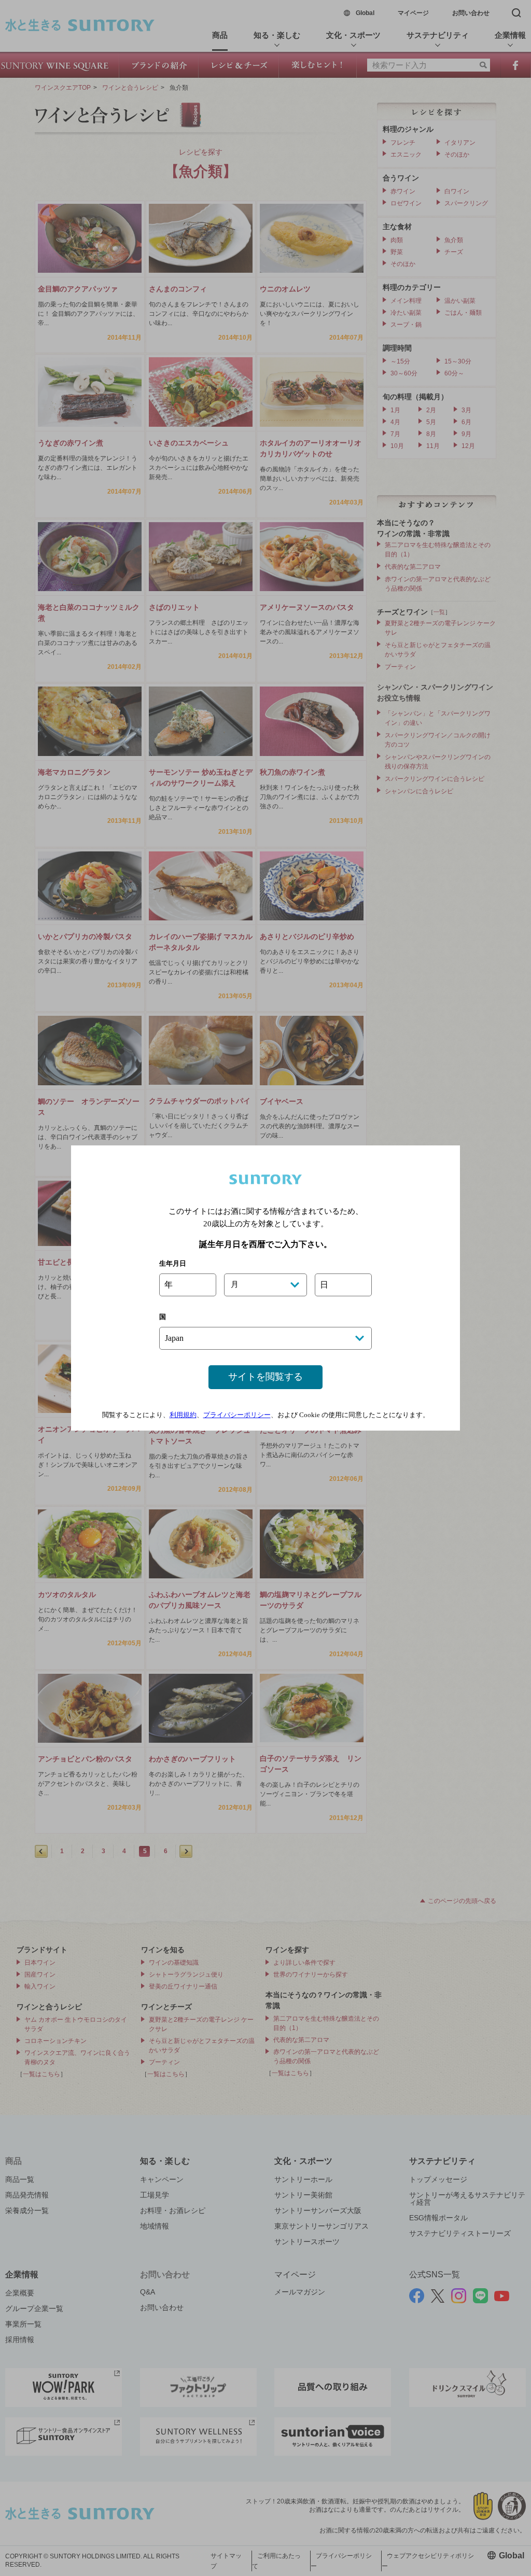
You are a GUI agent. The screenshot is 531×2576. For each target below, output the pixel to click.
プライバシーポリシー (237, 1415)
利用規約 (183, 1415)
